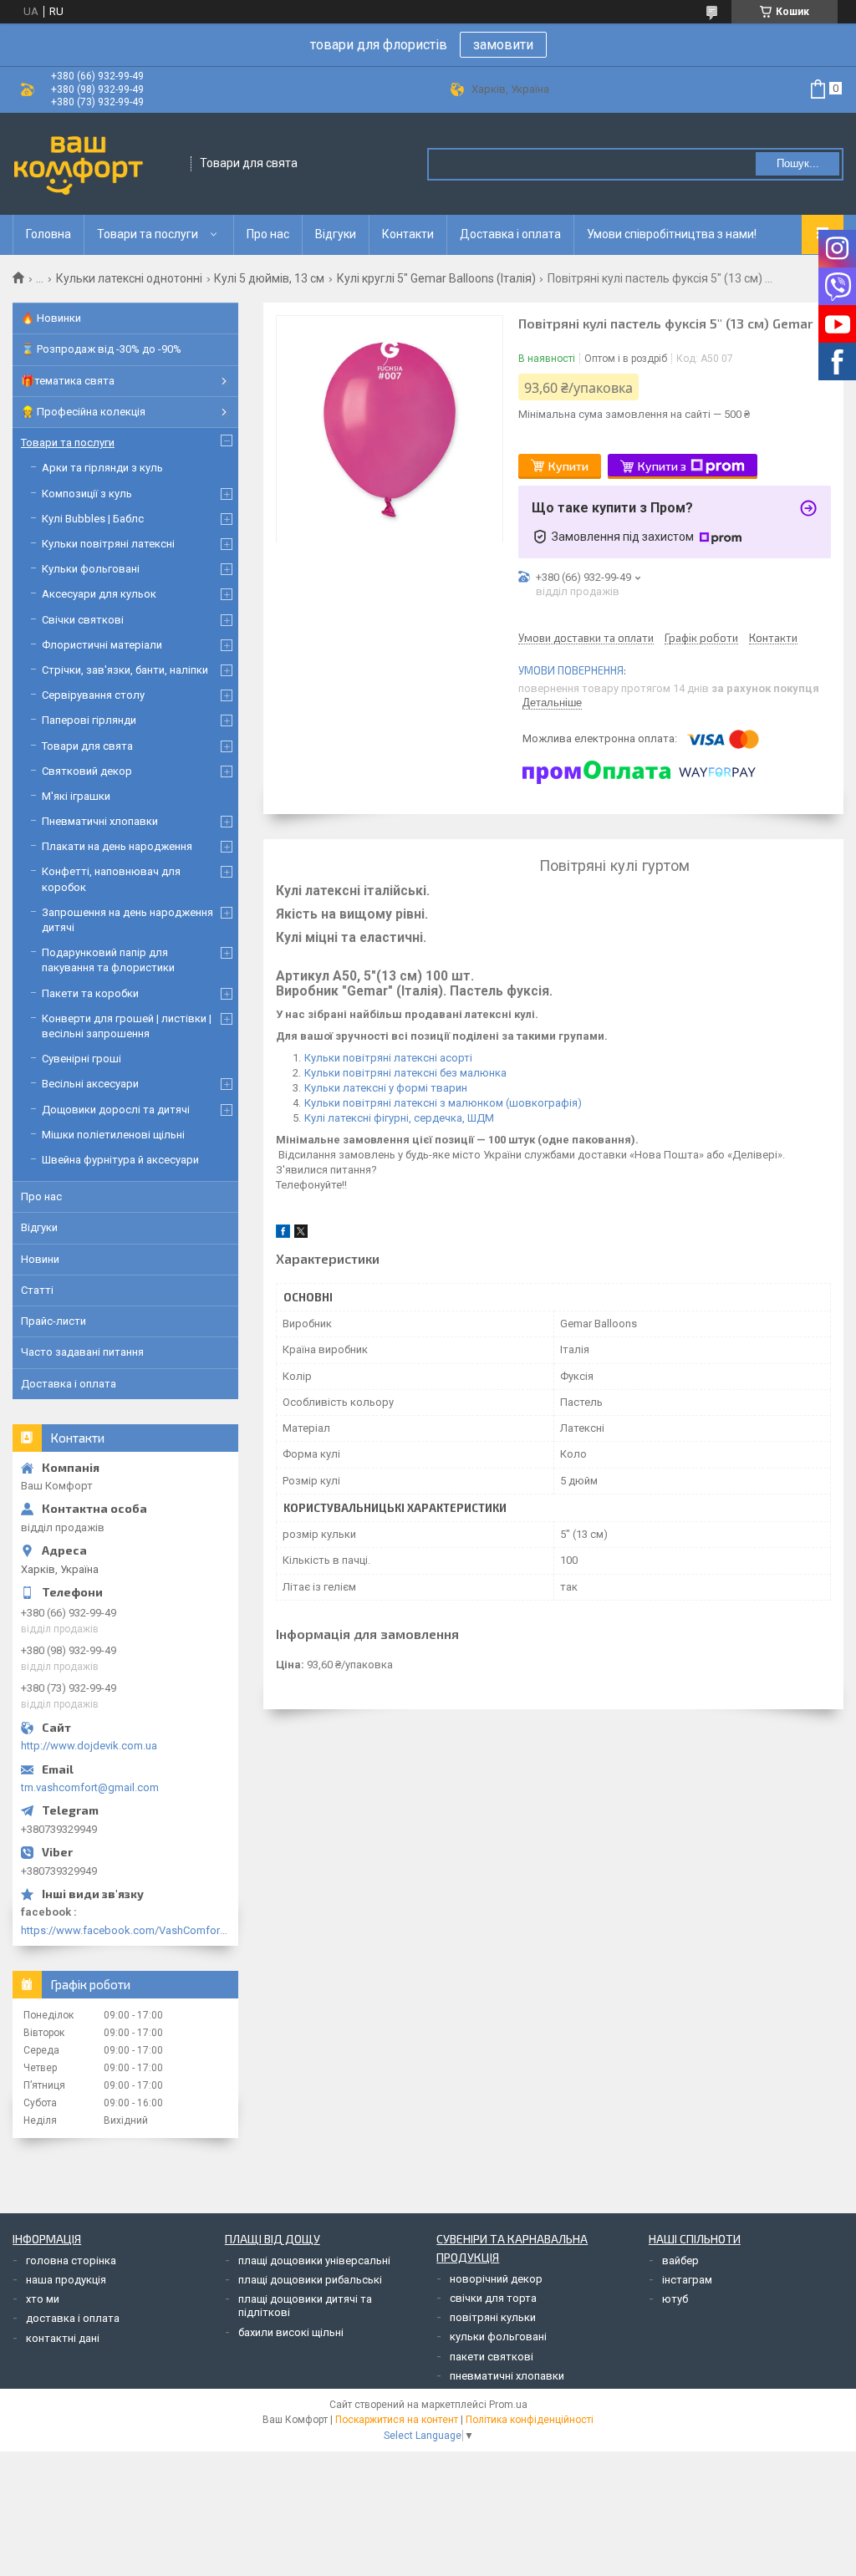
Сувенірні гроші (82, 1059)
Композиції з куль (87, 494)
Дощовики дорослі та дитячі (116, 1110)
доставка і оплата (73, 2318)
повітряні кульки (493, 2317)
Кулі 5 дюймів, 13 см (269, 278)
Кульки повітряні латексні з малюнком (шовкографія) (443, 1103)
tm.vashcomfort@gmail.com (90, 1787)
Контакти (408, 234)
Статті (37, 1290)
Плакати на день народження (117, 846)
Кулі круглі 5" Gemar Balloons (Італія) (436, 278)
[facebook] (283, 1234)
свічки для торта (493, 2298)
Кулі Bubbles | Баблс (93, 519)
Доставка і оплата (510, 234)
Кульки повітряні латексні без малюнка (405, 1073)
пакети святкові (492, 2357)
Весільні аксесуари (90, 1084)
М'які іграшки (76, 796)
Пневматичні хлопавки (100, 821)
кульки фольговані (498, 2337)
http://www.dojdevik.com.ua (89, 1746)
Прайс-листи (53, 1321)
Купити (568, 466)
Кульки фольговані (91, 569)
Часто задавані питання (82, 1352)
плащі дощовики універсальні (314, 2260)
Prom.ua (508, 2405)
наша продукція (66, 2280)
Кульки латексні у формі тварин (386, 1088)
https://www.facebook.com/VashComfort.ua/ (125, 1930)
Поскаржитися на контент (397, 2420)
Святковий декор (87, 771)
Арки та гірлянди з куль (102, 468)
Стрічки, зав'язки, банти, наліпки (125, 670)
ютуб (675, 2299)
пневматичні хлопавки (507, 2376)
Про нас (268, 234)
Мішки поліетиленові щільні (113, 1135)
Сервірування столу (93, 695)
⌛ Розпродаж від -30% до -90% (101, 349)
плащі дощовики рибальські (310, 2280)
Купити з (662, 466)
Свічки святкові (83, 620)
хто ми (43, 2299)
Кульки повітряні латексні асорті (388, 1058)
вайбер (680, 2260)
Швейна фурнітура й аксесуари (120, 1160)
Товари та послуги (148, 234)
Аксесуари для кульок (99, 594)
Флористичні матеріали (102, 645)
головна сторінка (71, 2260)
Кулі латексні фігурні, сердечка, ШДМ (399, 1118)
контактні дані (63, 2338)
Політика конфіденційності (530, 2420)
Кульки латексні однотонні (129, 278)
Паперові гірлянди (89, 720)
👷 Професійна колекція (83, 412)
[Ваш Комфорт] (96, 164)
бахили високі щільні (291, 2332)
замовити (503, 45)
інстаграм (687, 2280)
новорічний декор (496, 2279)
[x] (301, 1234)
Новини (40, 1259)
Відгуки (336, 234)
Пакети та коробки (90, 993)
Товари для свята (87, 746)
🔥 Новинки (51, 318)
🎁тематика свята (68, 381)
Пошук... (798, 163)
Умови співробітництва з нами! (672, 234)
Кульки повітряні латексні (108, 544)
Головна (48, 234)
